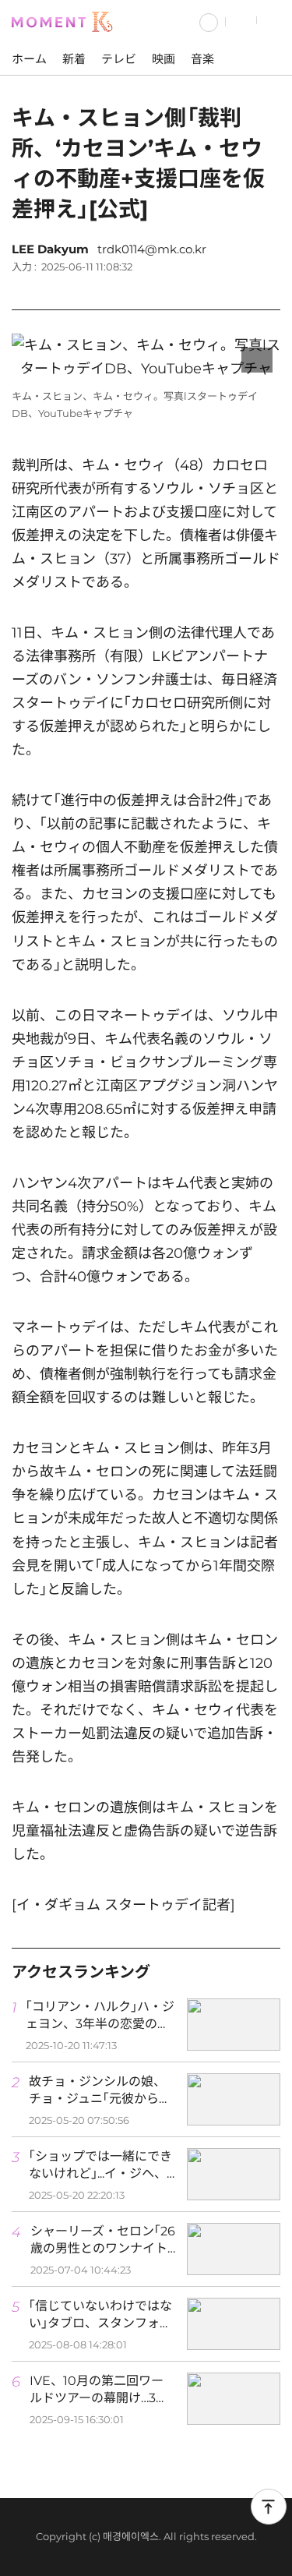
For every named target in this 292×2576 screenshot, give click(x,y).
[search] (241, 21)
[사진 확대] (257, 360)
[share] (265, 288)
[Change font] (226, 288)
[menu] (274, 21)
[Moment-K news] (66, 20)
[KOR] (209, 21)
